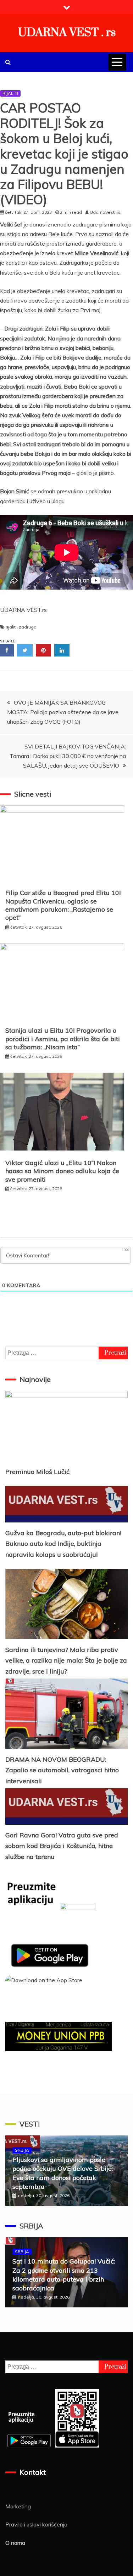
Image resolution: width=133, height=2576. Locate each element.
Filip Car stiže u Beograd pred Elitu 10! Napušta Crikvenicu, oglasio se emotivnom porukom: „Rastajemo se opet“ (63, 905)
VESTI (30, 2124)
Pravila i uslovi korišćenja (36, 2524)
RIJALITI (10, 93)
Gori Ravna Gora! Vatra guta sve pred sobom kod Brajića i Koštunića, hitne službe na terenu (62, 1846)
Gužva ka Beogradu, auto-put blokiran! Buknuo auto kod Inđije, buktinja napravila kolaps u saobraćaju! (63, 1544)
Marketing (18, 2506)
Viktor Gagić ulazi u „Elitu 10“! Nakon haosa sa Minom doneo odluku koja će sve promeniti (62, 1171)
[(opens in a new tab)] (66, 1604)
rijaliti (11, 627)
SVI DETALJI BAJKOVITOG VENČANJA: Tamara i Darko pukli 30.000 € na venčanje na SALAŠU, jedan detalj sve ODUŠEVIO (68, 756)
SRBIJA (22, 2150)
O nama (15, 2543)
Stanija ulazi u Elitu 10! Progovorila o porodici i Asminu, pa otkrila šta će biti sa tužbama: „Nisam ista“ (63, 1039)
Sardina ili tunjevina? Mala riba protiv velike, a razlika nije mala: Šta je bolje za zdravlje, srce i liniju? (66, 1660)
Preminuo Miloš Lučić (37, 1472)
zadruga (28, 627)
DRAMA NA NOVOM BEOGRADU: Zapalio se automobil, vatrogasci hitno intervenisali (62, 1770)
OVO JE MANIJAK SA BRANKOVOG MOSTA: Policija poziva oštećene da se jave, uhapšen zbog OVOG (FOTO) (63, 712)
